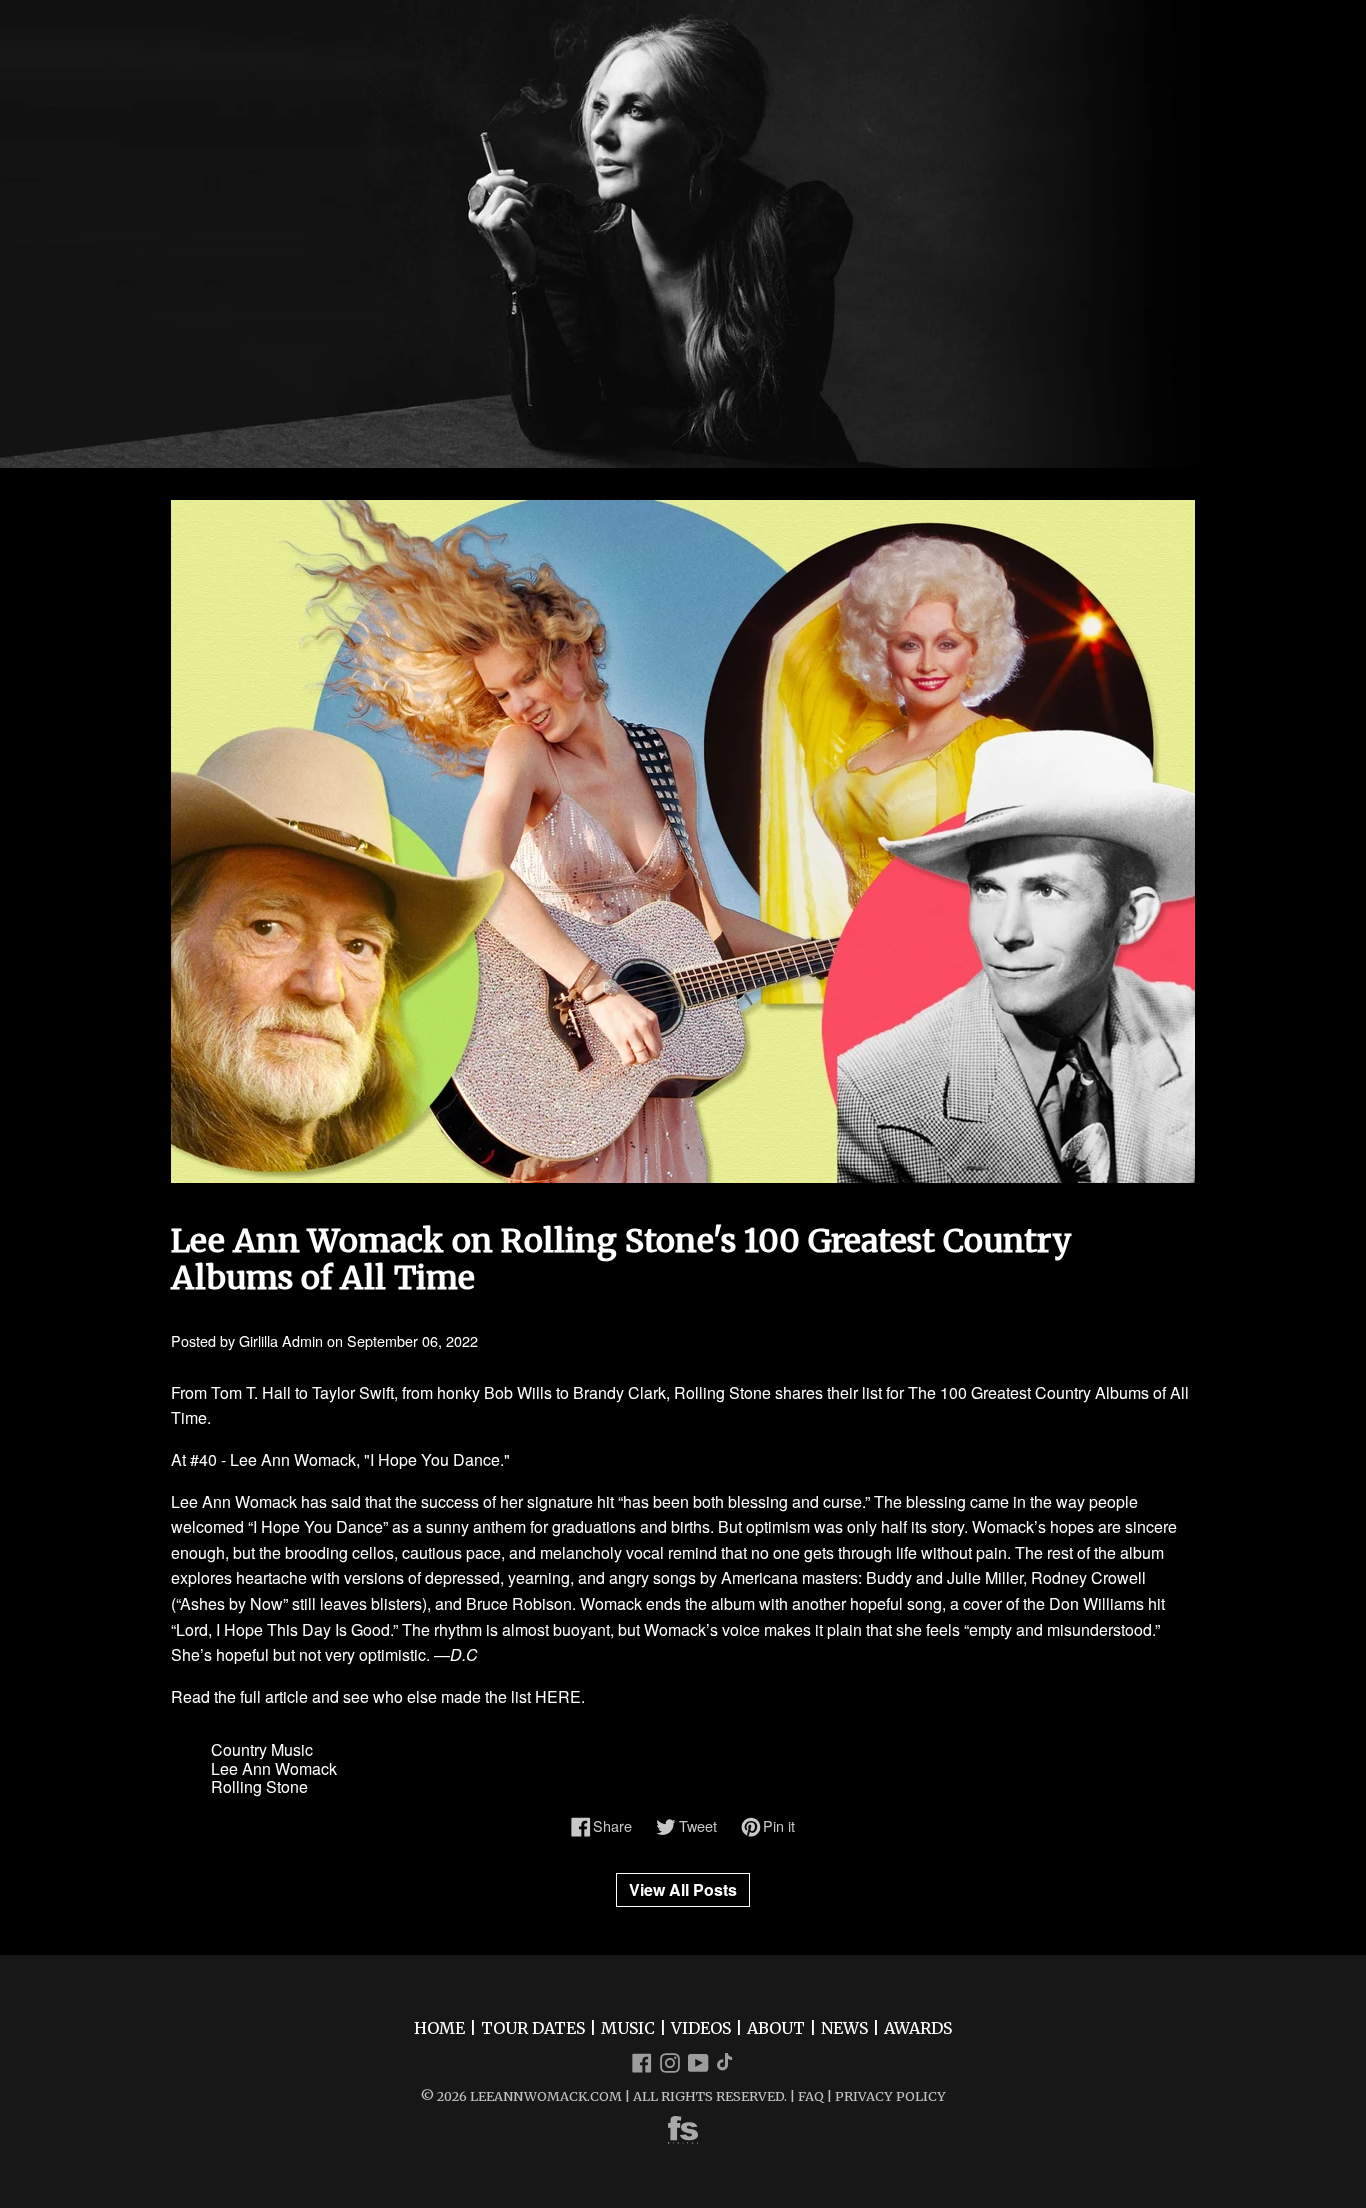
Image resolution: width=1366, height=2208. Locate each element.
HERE (558, 1696)
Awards (918, 2028)
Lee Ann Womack (274, 1768)
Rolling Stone (259, 1786)
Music (628, 2028)
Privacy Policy (890, 2096)
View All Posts (683, 1889)
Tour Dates (533, 2028)
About (776, 2028)
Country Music (262, 1749)
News (844, 2028)
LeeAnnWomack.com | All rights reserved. (628, 2096)
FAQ (811, 2096)
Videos (701, 2028)
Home (439, 2028)
